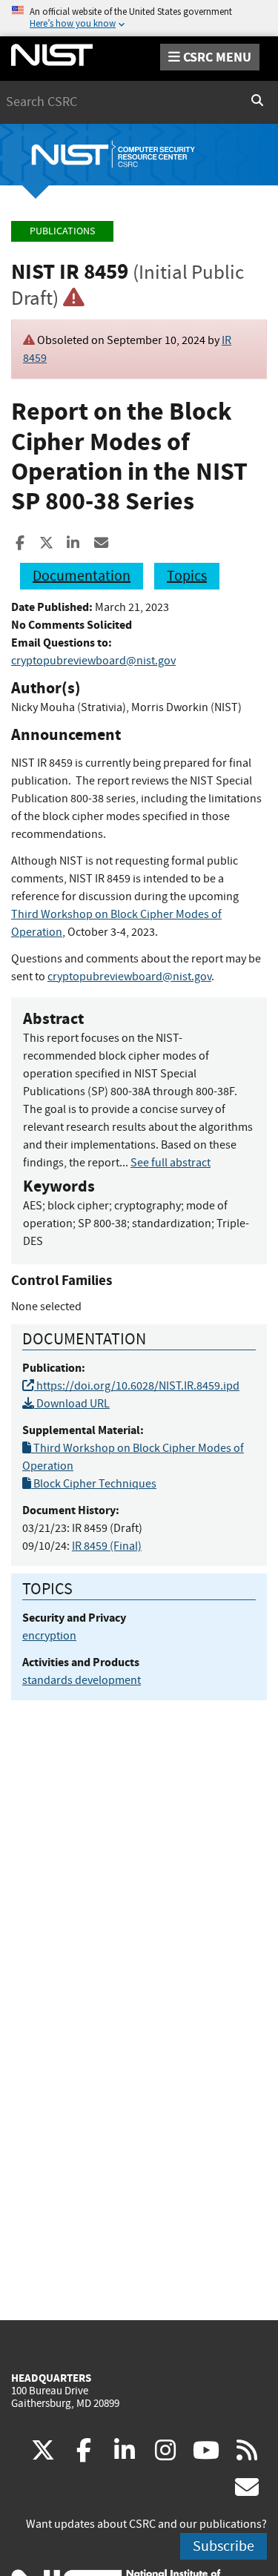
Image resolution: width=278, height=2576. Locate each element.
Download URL (72, 1404)
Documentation (82, 576)
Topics (187, 576)
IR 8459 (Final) (107, 1546)
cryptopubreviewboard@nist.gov (93, 661)
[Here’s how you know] (139, 18)
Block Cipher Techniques (94, 1484)
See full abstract (171, 1163)
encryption (49, 1636)
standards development (82, 1680)
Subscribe (224, 2546)
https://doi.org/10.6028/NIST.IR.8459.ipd (137, 1386)
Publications (62, 231)
